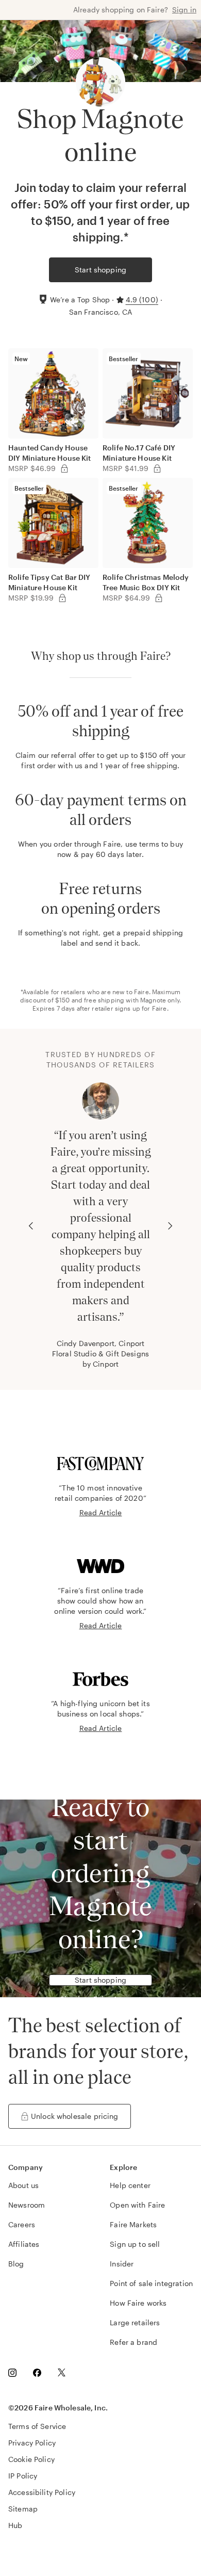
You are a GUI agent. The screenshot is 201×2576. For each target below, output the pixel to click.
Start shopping (100, 270)
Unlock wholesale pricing (75, 2116)
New (21, 359)
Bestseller (124, 359)
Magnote (153, 1000)
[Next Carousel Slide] (170, 1226)
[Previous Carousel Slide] (31, 1226)
